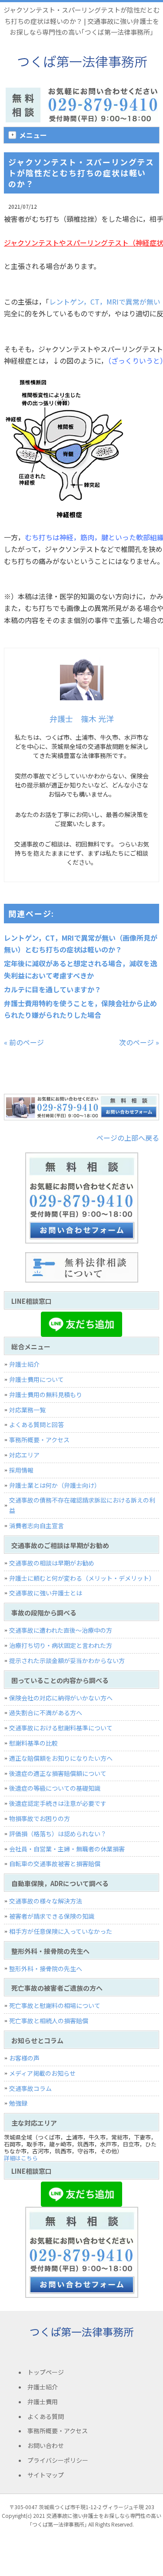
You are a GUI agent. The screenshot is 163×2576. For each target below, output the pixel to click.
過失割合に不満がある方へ (46, 1713)
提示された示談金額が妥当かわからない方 (67, 1660)
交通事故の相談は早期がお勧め (52, 1563)
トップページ (46, 2372)
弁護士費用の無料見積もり (46, 1395)
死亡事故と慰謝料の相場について (55, 2005)
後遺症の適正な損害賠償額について (58, 1773)
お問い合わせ (46, 2445)
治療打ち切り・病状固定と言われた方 (61, 1645)
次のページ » (139, 1042)
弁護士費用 (43, 2402)
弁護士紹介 (24, 1364)
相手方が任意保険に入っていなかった (61, 1931)
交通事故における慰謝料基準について (61, 1728)
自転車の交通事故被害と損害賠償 (55, 1864)
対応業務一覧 (27, 1410)
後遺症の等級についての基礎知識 (55, 1788)
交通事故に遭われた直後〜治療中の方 (61, 1630)
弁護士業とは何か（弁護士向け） (55, 1485)
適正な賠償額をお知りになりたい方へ (61, 1758)
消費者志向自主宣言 (37, 1526)
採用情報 (21, 1470)
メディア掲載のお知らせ (42, 2073)
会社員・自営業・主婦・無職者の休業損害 (67, 1849)
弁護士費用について (37, 1379)
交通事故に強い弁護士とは (46, 1593)
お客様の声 (24, 2058)
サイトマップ (46, 2475)
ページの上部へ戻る (128, 1138)
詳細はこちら (21, 2158)
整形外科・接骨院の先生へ (46, 1969)
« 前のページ (24, 1042)
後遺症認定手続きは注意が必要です (58, 1803)
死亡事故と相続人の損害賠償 (49, 2021)
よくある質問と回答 (37, 1424)
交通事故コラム (30, 2088)
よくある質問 (46, 2416)
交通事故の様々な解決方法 (46, 1901)
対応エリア (24, 1455)
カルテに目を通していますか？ (53, 989)
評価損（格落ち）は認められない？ (58, 1834)
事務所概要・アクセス (39, 1440)
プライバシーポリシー (58, 2460)
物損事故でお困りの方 (40, 1818)
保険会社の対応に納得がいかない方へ (61, 1698)
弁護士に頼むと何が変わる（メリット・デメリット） (82, 1578)
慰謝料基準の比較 (33, 1743)
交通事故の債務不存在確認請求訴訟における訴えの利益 (82, 1505)
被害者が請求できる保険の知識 (52, 1916)
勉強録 (18, 2103)
